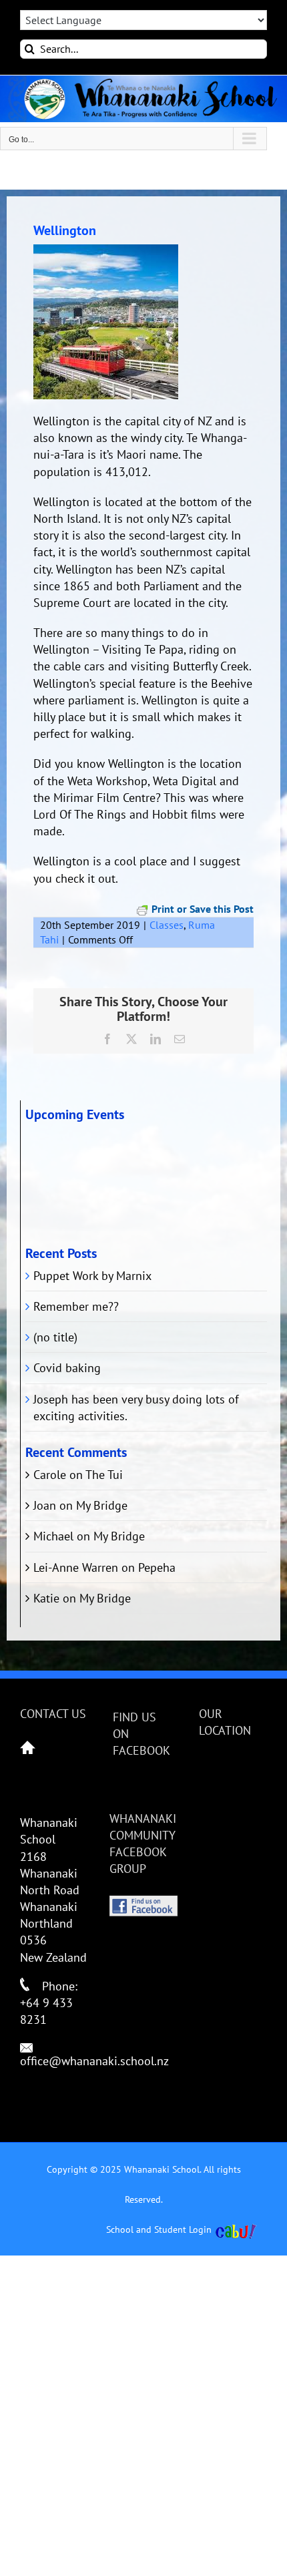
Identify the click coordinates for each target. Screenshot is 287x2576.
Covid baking (67, 1368)
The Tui (104, 1475)
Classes (167, 925)
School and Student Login (159, 2229)
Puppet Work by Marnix (92, 1276)
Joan (45, 1505)
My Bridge (102, 1505)
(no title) (55, 1337)
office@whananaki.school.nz (94, 2061)
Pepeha (157, 1567)
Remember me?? (76, 1306)
